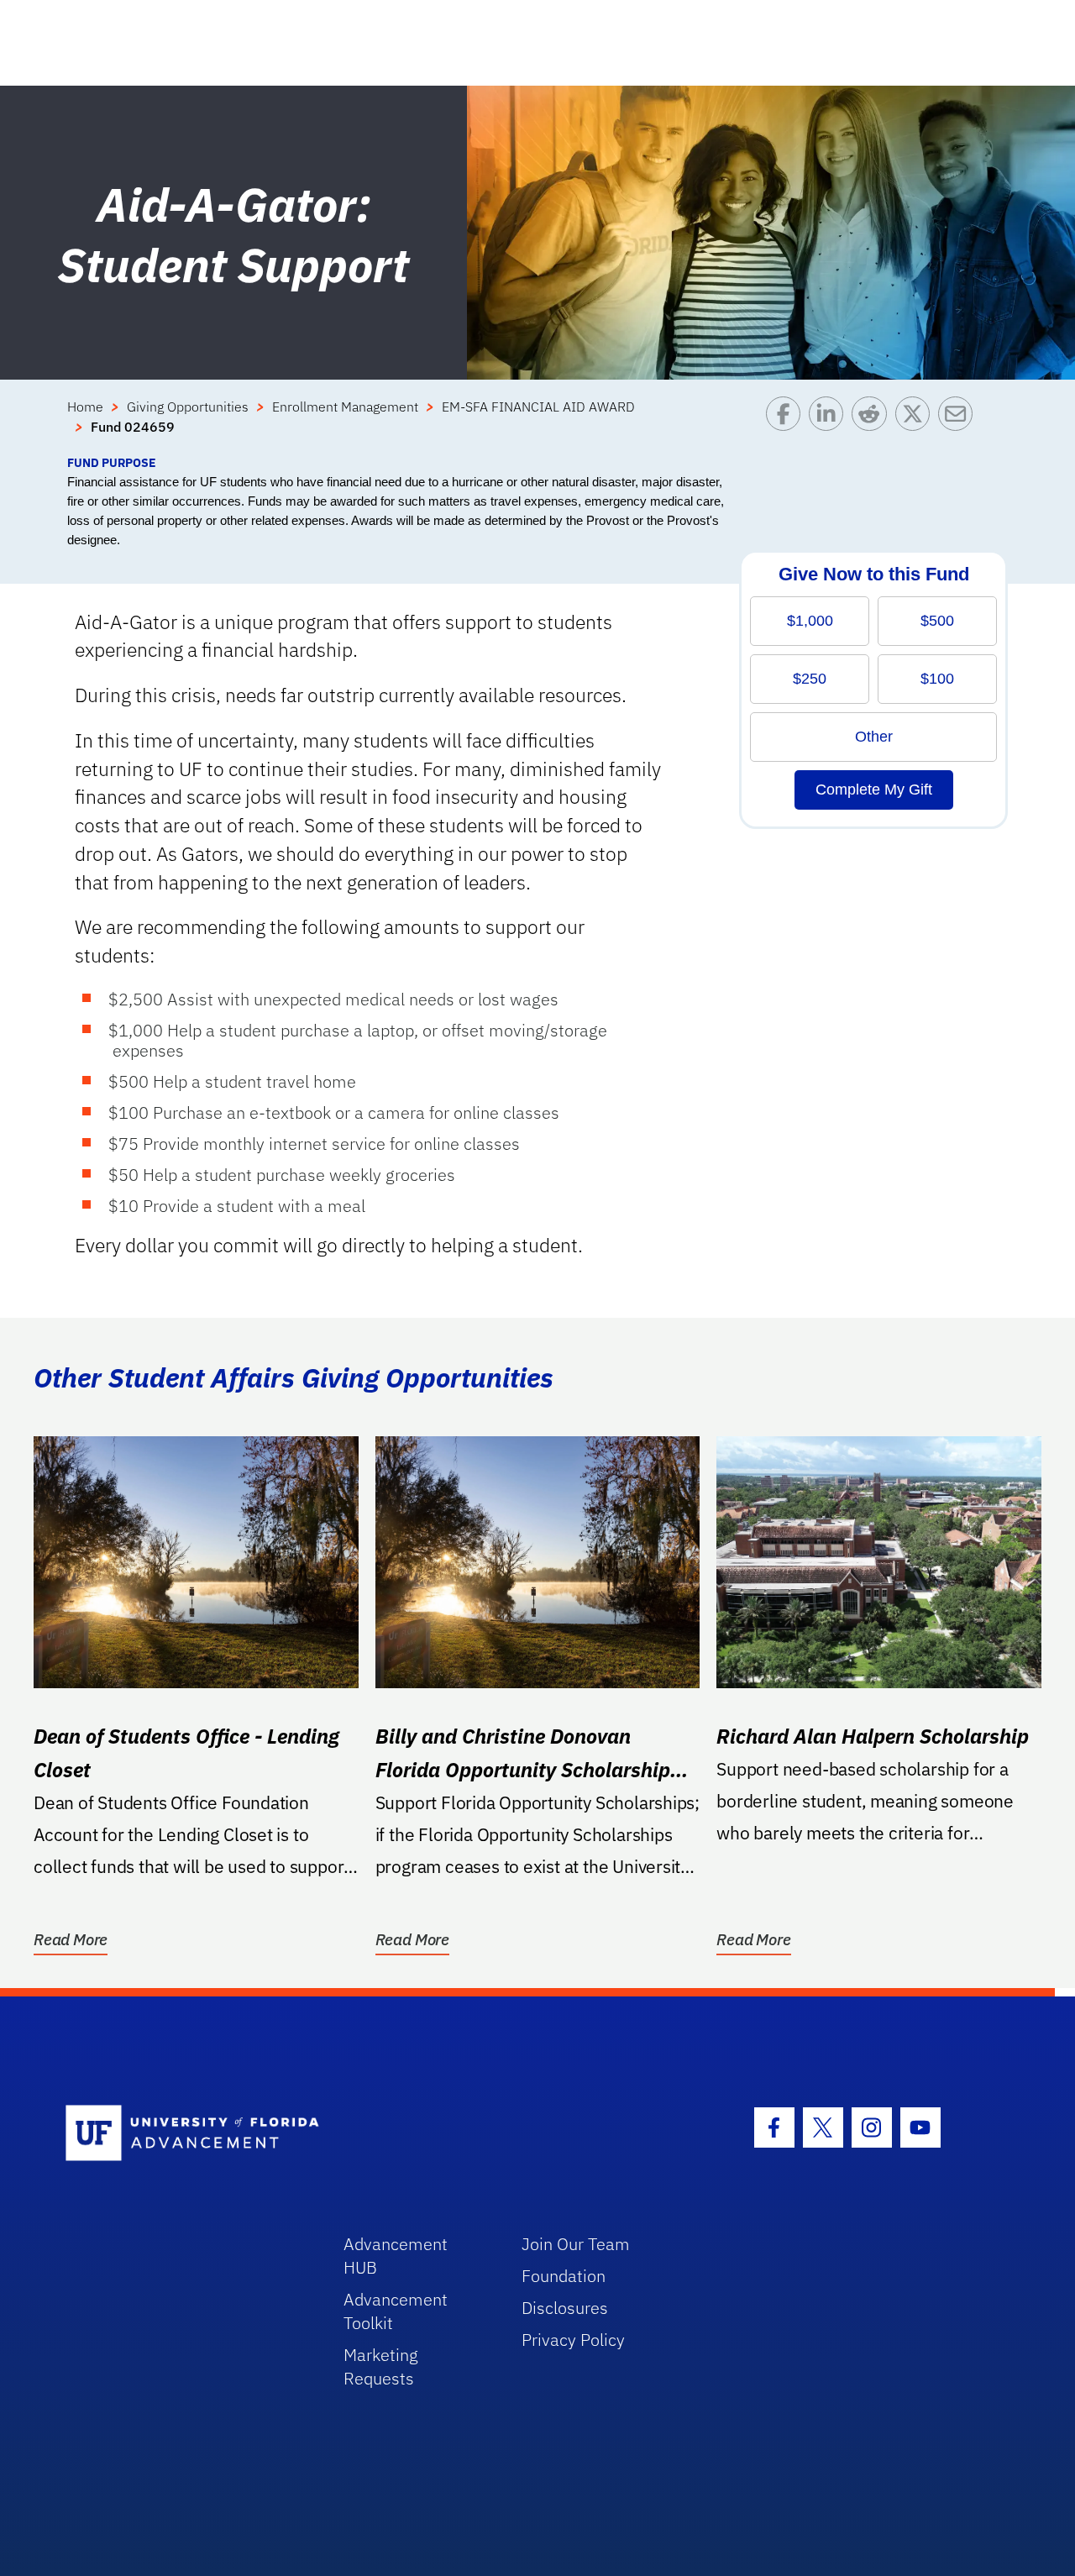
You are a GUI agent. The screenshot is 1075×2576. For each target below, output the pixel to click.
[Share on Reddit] (873, 425)
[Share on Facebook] (787, 425)
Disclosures (565, 2308)
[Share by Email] (960, 425)
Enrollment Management (345, 407)
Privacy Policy (573, 2340)
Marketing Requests (381, 2366)
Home (85, 407)
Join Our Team (576, 2244)
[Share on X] (917, 425)
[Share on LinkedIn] (830, 425)
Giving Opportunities (188, 407)
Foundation (564, 2276)
